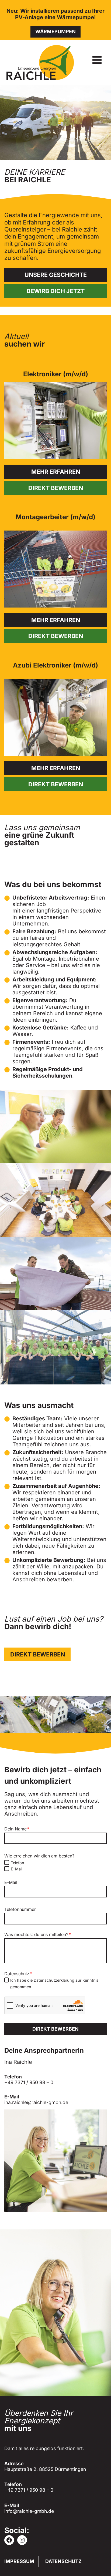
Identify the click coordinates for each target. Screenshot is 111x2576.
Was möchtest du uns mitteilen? (38, 1934)
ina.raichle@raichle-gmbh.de (36, 2102)
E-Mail (17, 1869)
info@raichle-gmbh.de (29, 2511)
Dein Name (17, 1829)
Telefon (18, 1863)
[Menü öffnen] (97, 60)
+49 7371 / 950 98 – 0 (29, 2082)
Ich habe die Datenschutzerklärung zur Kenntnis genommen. (54, 1983)
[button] (55, 1126)
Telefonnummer (20, 1909)
